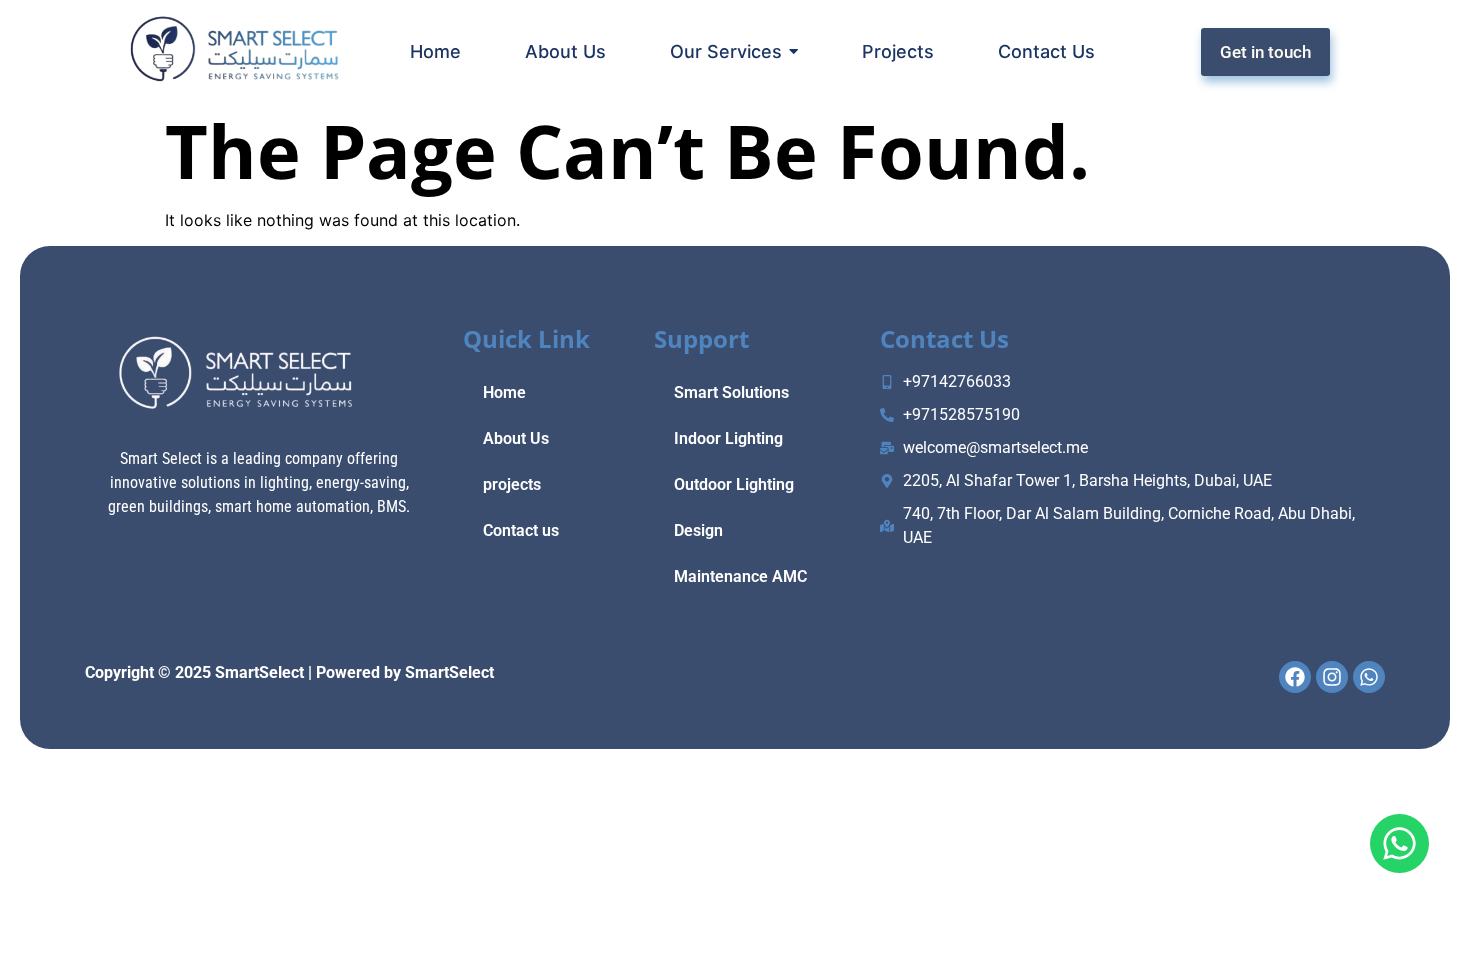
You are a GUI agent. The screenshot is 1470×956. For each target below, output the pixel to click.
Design (698, 530)
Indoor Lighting (728, 438)
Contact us (521, 530)
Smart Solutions (731, 392)
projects (512, 484)
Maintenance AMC (740, 576)
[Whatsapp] (1399, 843)
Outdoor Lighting (734, 484)
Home (504, 392)
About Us (516, 438)
